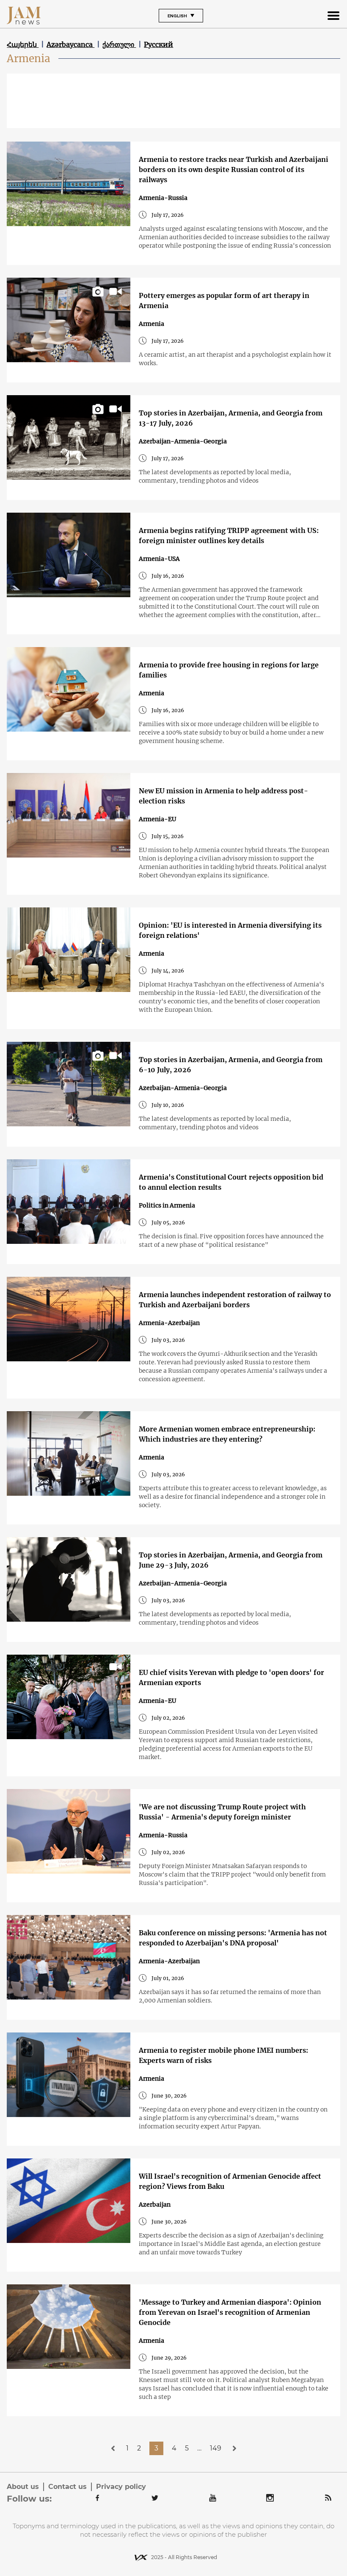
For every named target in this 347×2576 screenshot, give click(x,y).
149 (216, 2448)
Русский (158, 44)
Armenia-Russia (163, 198)
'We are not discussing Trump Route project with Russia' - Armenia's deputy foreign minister (222, 1812)
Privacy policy (121, 2487)
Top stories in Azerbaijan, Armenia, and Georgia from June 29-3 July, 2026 (231, 1560)
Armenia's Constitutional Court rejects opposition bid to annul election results (231, 1182)
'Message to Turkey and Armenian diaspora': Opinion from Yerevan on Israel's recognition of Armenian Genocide (230, 2312)
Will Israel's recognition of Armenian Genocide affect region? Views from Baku (230, 2181)
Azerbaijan (155, 2204)
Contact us (67, 2487)
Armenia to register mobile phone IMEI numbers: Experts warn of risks (223, 2055)
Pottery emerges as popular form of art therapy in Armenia (224, 300)
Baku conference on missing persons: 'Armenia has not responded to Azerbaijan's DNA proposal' (233, 1938)
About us (23, 2487)
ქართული (119, 44)
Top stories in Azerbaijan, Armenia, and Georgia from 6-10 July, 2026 (231, 1065)
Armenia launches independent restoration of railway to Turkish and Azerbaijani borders (235, 1300)
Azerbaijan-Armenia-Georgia (183, 441)
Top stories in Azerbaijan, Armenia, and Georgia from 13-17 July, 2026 (231, 418)
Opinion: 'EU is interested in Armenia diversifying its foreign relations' (230, 930)
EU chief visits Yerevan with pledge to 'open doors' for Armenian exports (231, 1677)
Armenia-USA (159, 559)
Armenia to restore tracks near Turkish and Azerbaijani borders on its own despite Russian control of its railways (234, 169)
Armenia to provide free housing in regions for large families (229, 670)
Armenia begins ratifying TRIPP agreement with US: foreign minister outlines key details (229, 535)
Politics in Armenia (167, 1205)
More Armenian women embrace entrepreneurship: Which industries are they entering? (227, 1434)
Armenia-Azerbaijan (169, 1323)
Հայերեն (23, 44)
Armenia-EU (157, 819)
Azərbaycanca (70, 44)
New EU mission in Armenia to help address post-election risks (223, 796)
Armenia (151, 324)
